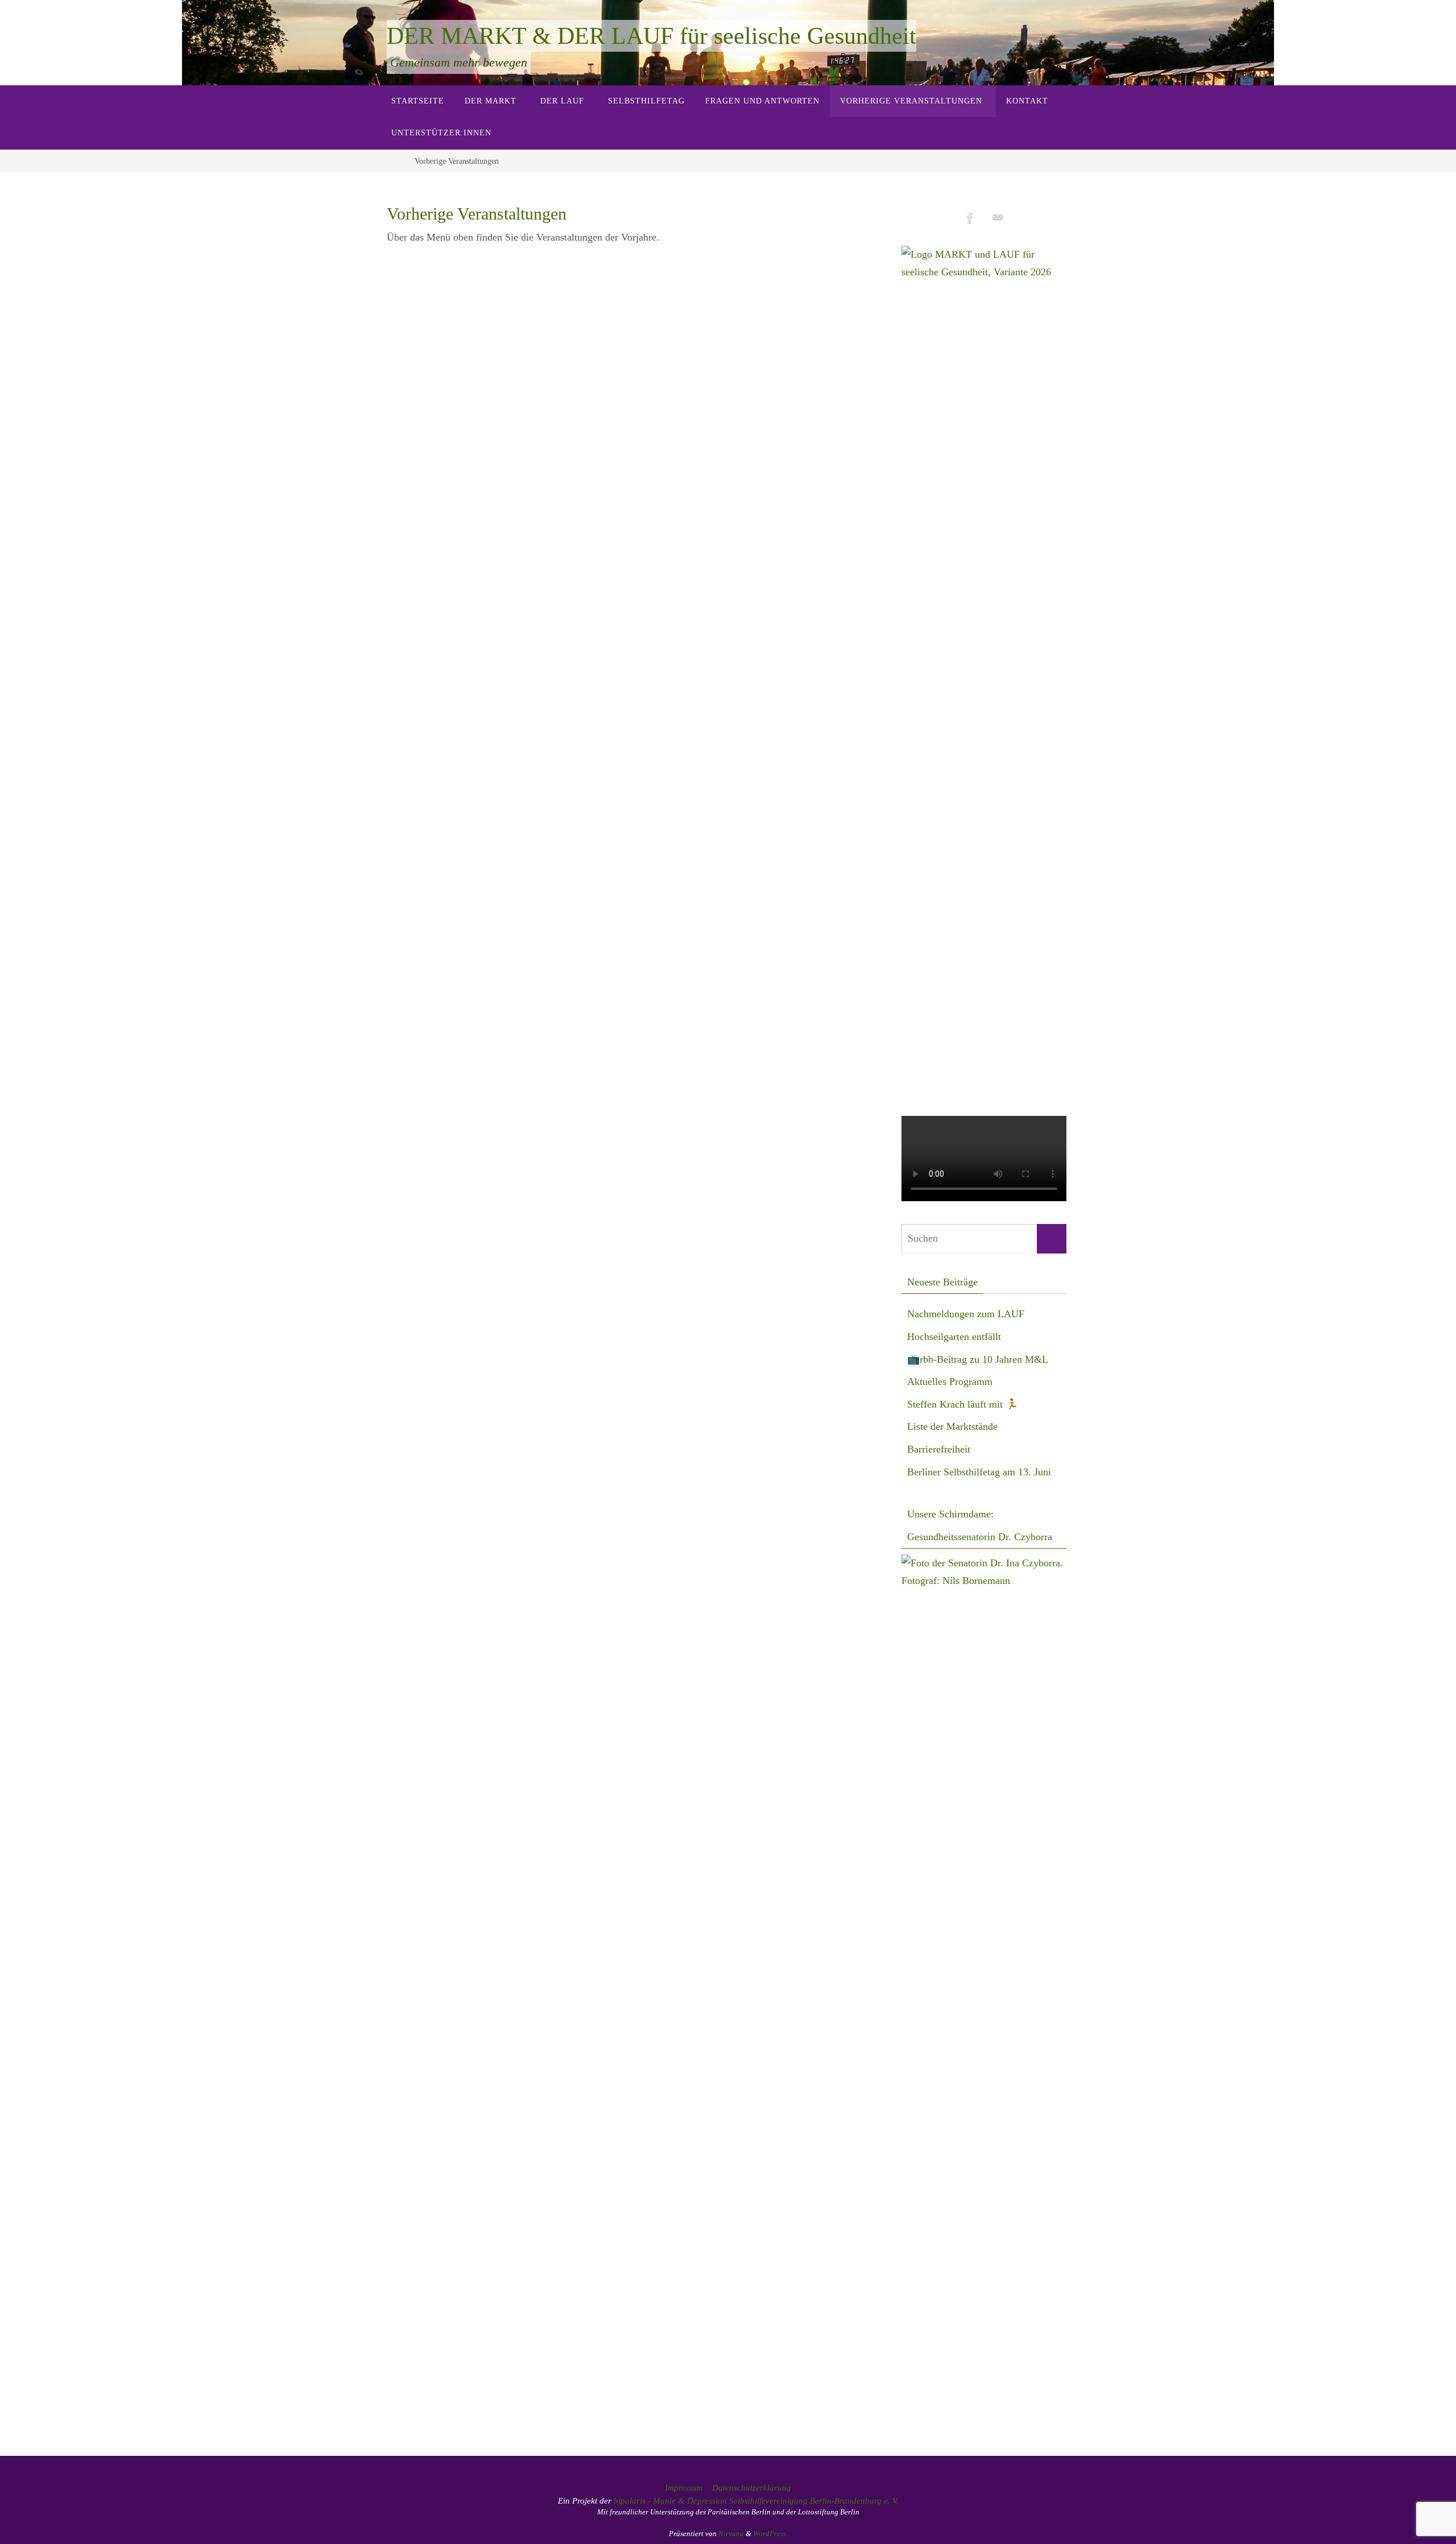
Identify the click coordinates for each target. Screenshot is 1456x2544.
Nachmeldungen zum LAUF (966, 1314)
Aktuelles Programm (950, 1381)
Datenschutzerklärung (752, 2488)
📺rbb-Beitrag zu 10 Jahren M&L (978, 1359)
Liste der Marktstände (952, 1426)
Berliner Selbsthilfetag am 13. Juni (979, 1472)
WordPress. (770, 2533)
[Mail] (998, 218)
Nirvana (731, 2533)
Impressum (684, 2488)
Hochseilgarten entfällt (954, 1337)
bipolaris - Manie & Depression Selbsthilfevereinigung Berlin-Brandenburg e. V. (756, 2501)
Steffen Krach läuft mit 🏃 (963, 1404)
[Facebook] (970, 218)
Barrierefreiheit (939, 1449)
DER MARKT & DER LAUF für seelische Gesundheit (652, 36)
